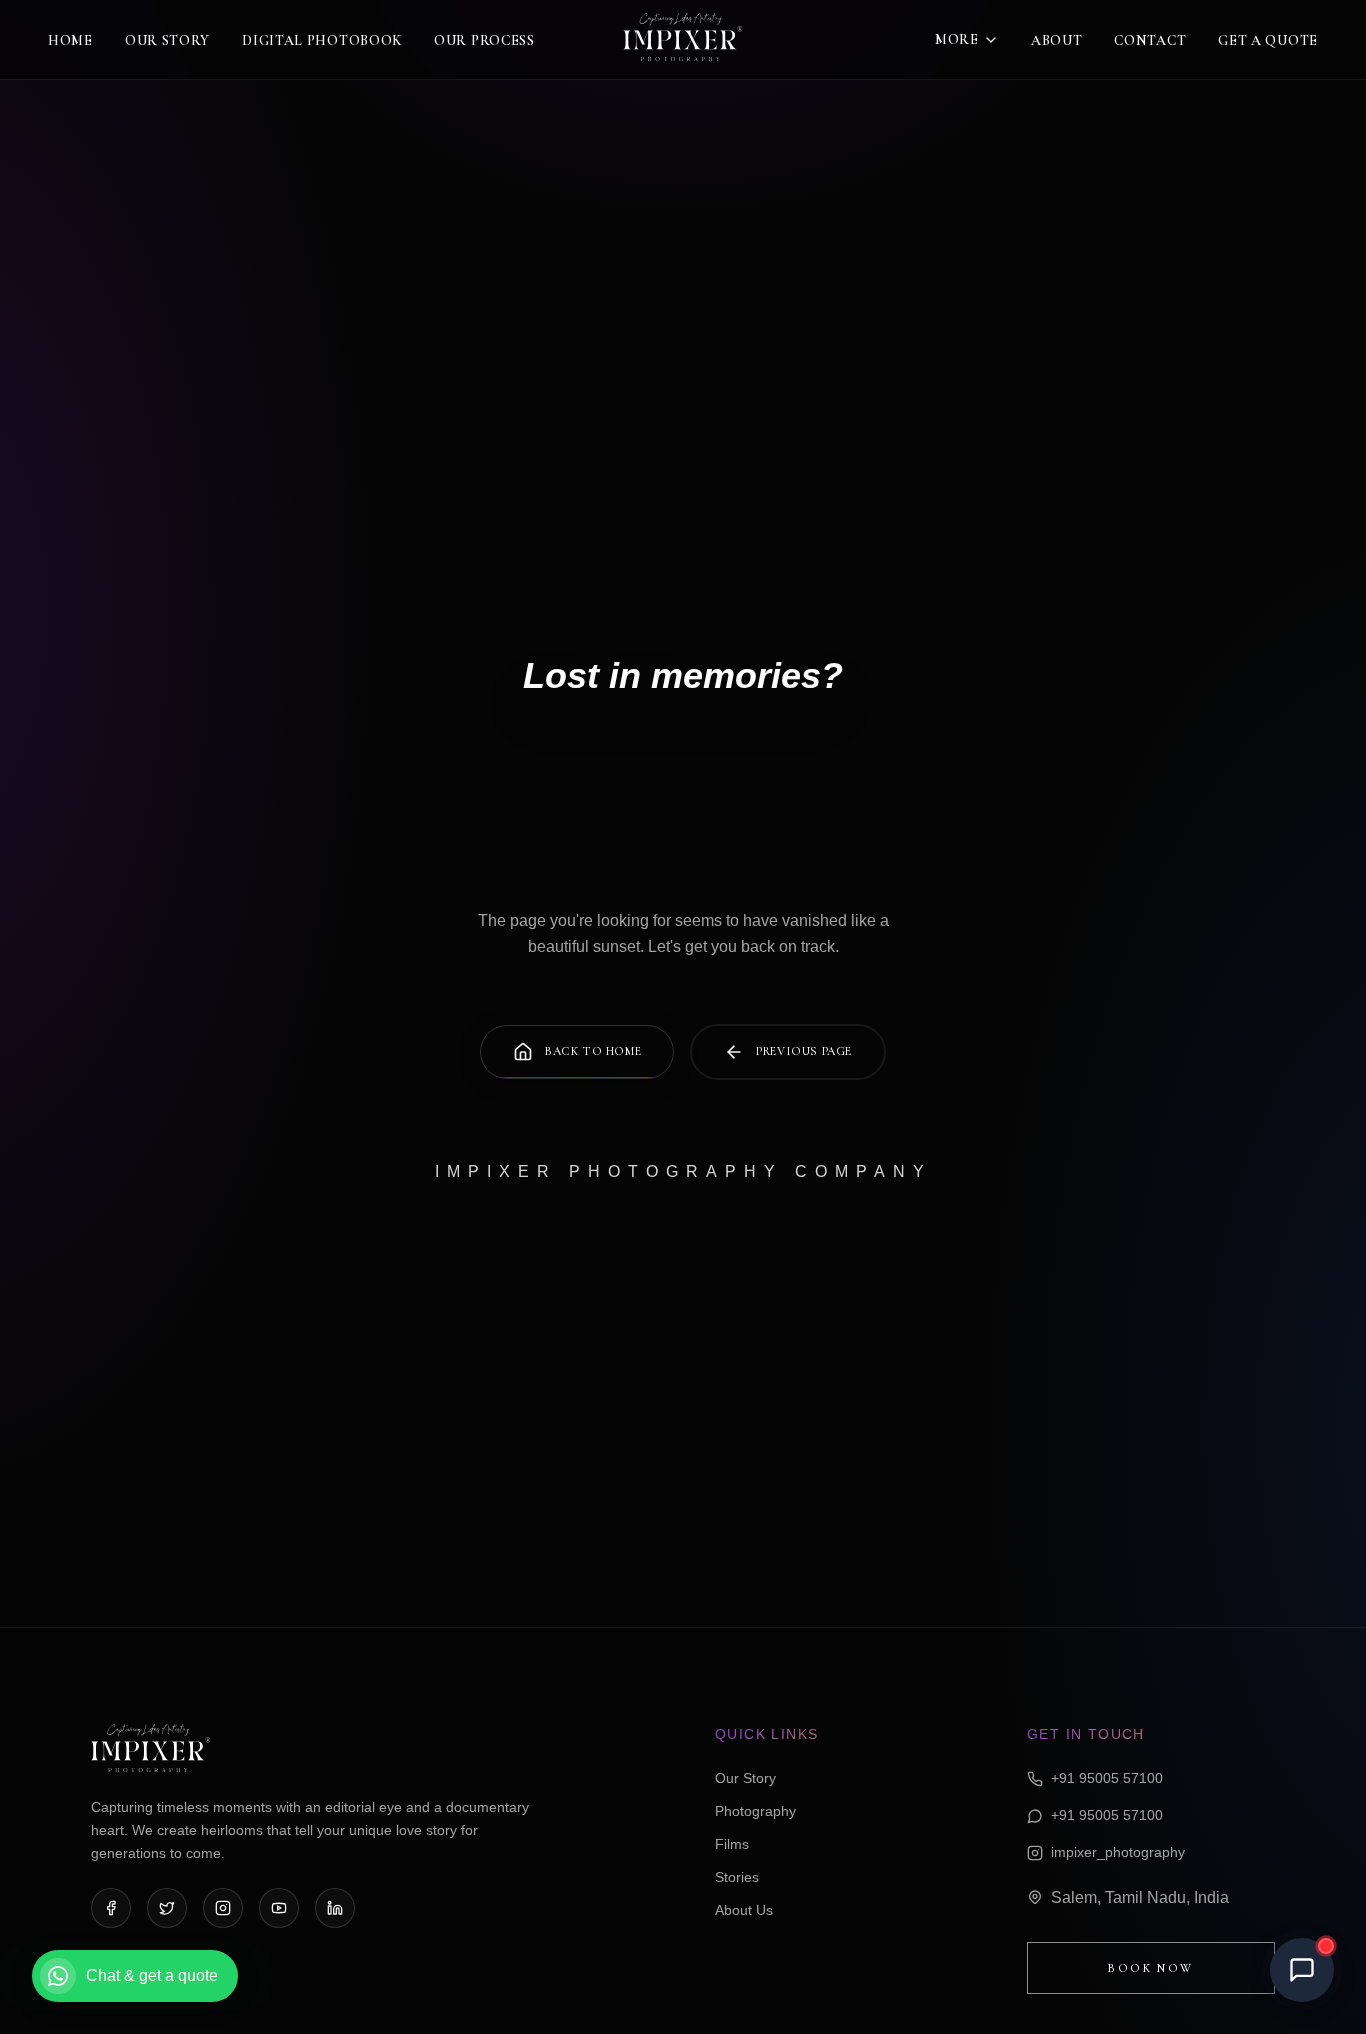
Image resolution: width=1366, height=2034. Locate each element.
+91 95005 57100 (1107, 1778)
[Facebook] (111, 1908)
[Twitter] (167, 1908)
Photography (755, 1811)
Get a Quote (1268, 40)
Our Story (167, 40)
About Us (744, 1910)
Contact (1150, 40)
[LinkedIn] (335, 1908)
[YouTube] (279, 1908)
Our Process (484, 40)
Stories (737, 1877)
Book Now (1150, 1968)
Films (732, 1844)
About (1057, 40)
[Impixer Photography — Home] (682, 40)
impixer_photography (1118, 1852)
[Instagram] (223, 1908)
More (957, 39)
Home (70, 40)
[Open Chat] (1302, 1970)
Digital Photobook (322, 40)
